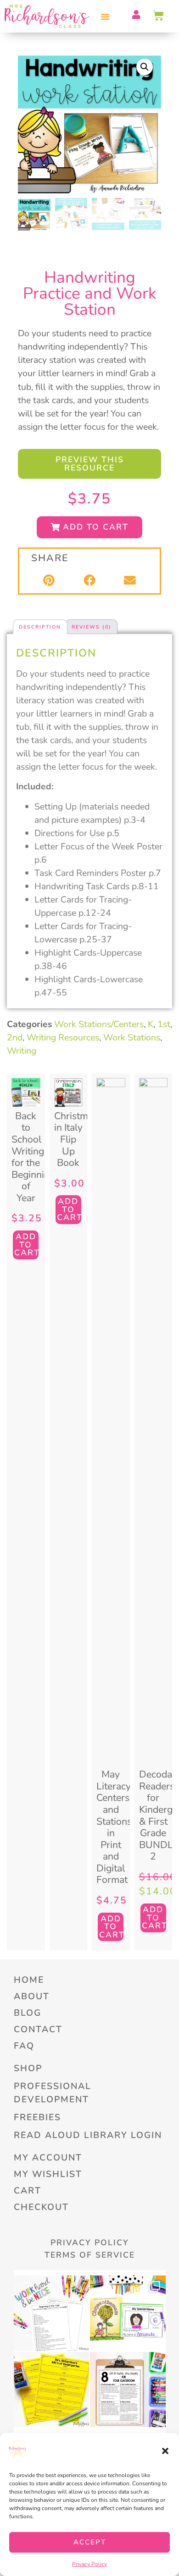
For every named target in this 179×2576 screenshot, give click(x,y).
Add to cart (26, 1244)
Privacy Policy (89, 2564)
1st (164, 1024)
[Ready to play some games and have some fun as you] (128, 2390)
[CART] (159, 16)
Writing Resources (63, 1037)
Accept (90, 2542)
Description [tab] (40, 627)
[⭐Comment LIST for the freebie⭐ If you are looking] (52, 2313)
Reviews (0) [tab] (92, 627)
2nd (15, 1037)
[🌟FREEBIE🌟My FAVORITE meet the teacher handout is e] (52, 2390)
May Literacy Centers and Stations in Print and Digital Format (114, 1827)
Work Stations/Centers (99, 1024)
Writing (22, 1051)
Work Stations (132, 1037)
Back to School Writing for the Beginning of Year (33, 1157)
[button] (165, 2451)
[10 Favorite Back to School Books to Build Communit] (128, 2313)
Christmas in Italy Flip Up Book (76, 1139)
